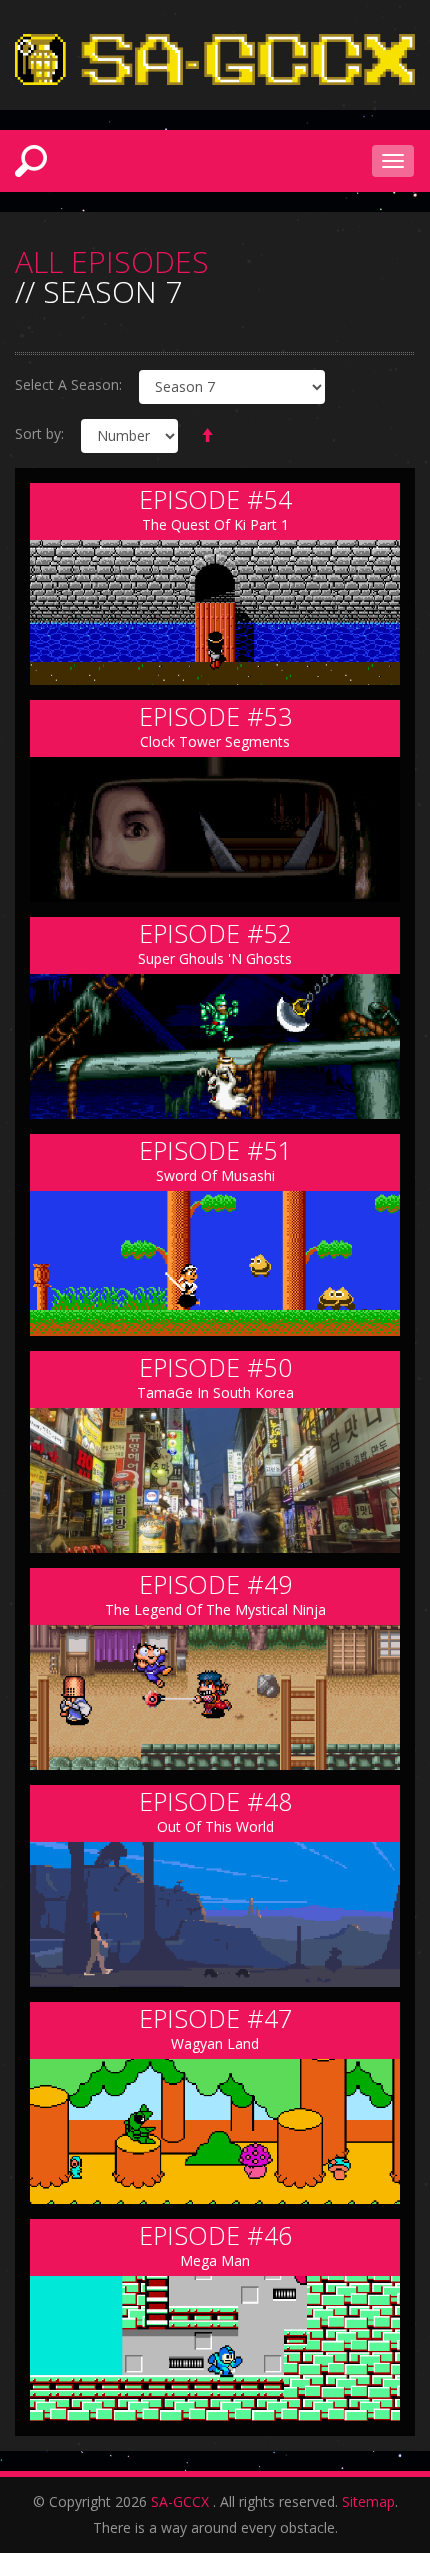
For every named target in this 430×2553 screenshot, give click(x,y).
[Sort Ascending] (207, 436)
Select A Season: (68, 384)
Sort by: (39, 433)
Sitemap (368, 2501)
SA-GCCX (180, 2501)
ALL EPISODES (112, 262)
